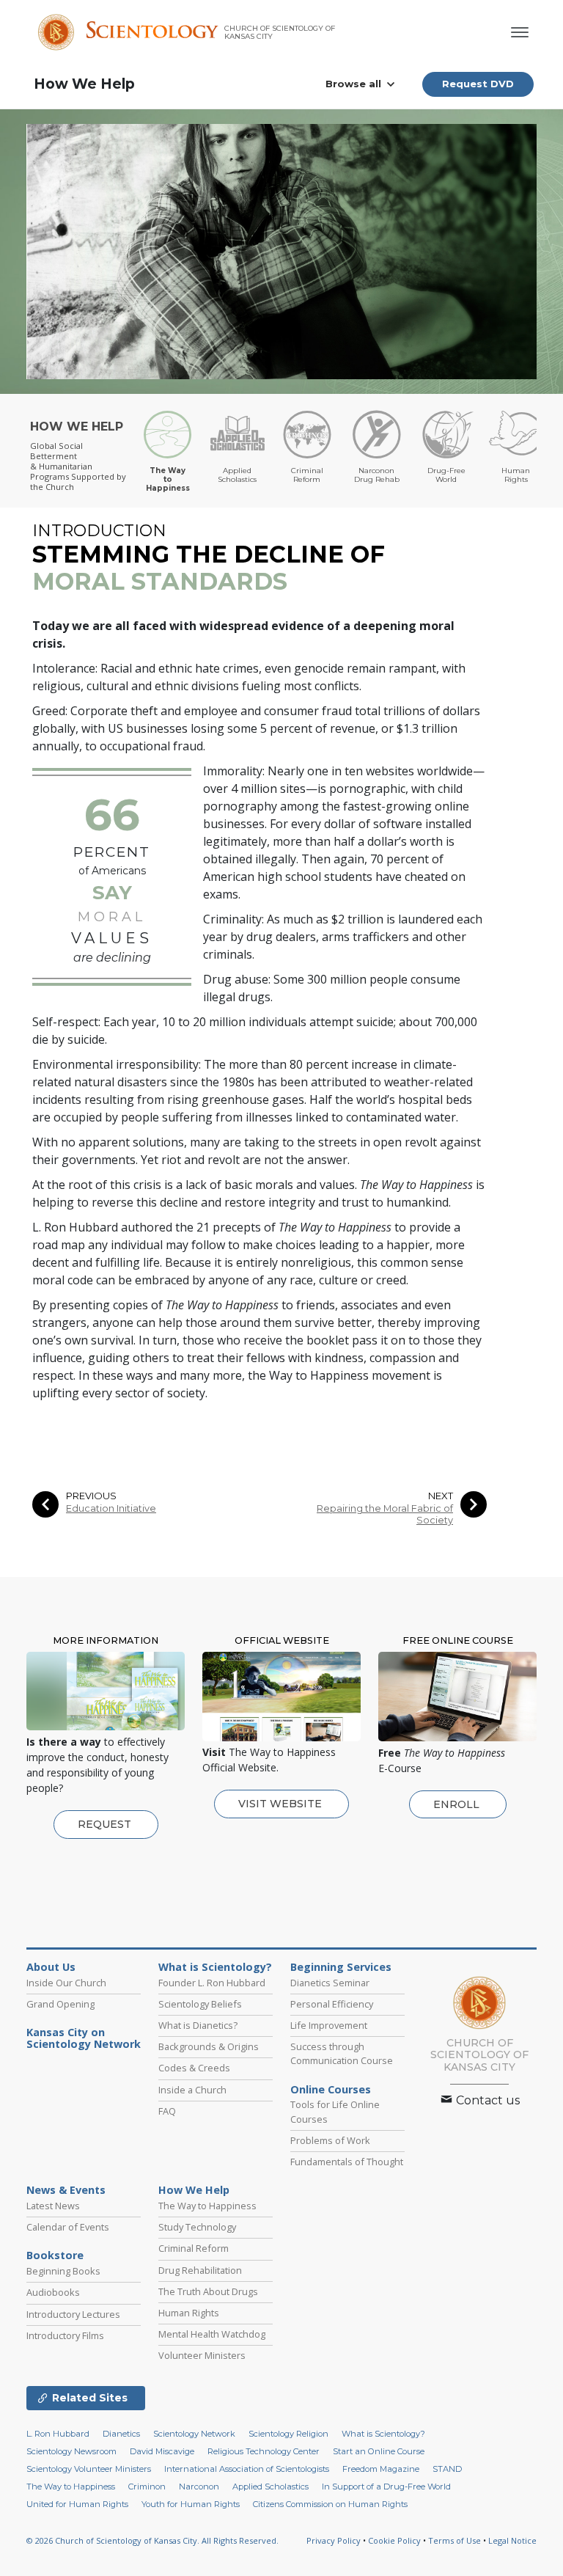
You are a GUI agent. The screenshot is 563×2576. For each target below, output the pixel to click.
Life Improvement (329, 2025)
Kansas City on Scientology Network (84, 2038)
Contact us (486, 2100)
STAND (447, 2469)
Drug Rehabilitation (200, 2270)
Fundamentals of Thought (347, 2162)
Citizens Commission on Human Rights (330, 2504)
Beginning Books (63, 2271)
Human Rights (189, 2313)
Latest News (53, 2206)
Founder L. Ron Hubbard (212, 1983)
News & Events (66, 2190)
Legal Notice (512, 2540)
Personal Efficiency (332, 2004)
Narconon (199, 2487)
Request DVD (478, 84)
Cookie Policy (394, 2540)
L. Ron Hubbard (58, 2434)
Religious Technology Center (264, 2451)
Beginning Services (341, 1967)
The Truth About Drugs (208, 2291)
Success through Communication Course (342, 2053)
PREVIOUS (91, 1496)
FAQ (167, 2111)
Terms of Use (455, 2540)
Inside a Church (192, 2090)
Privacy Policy (334, 2540)
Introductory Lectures (73, 2314)
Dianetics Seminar (330, 1983)
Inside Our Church (66, 1983)
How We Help (84, 84)
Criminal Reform (194, 2248)
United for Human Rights (77, 2504)
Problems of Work (330, 2140)
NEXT (441, 1496)
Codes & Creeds (194, 2068)
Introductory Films (65, 2335)
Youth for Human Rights (191, 2504)
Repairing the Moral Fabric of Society (385, 1514)
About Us (51, 1967)
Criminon (147, 2487)
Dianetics (121, 2434)
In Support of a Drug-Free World (386, 2487)
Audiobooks (53, 2292)
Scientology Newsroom (71, 2451)
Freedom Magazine (381, 2469)
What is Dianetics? (198, 2025)
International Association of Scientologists (247, 2469)
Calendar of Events (68, 2227)
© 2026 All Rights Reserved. (152, 2540)
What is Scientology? (215, 1967)
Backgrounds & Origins (209, 2046)
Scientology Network (194, 2434)
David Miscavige (162, 2451)
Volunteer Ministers (202, 2355)
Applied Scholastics (271, 2487)
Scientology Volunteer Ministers (89, 2469)
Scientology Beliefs (200, 2004)
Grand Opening (60, 2004)
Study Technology (197, 2227)
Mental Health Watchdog (212, 2334)
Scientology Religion (288, 2434)
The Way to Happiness (207, 2206)
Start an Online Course (379, 2451)
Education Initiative (111, 1508)
